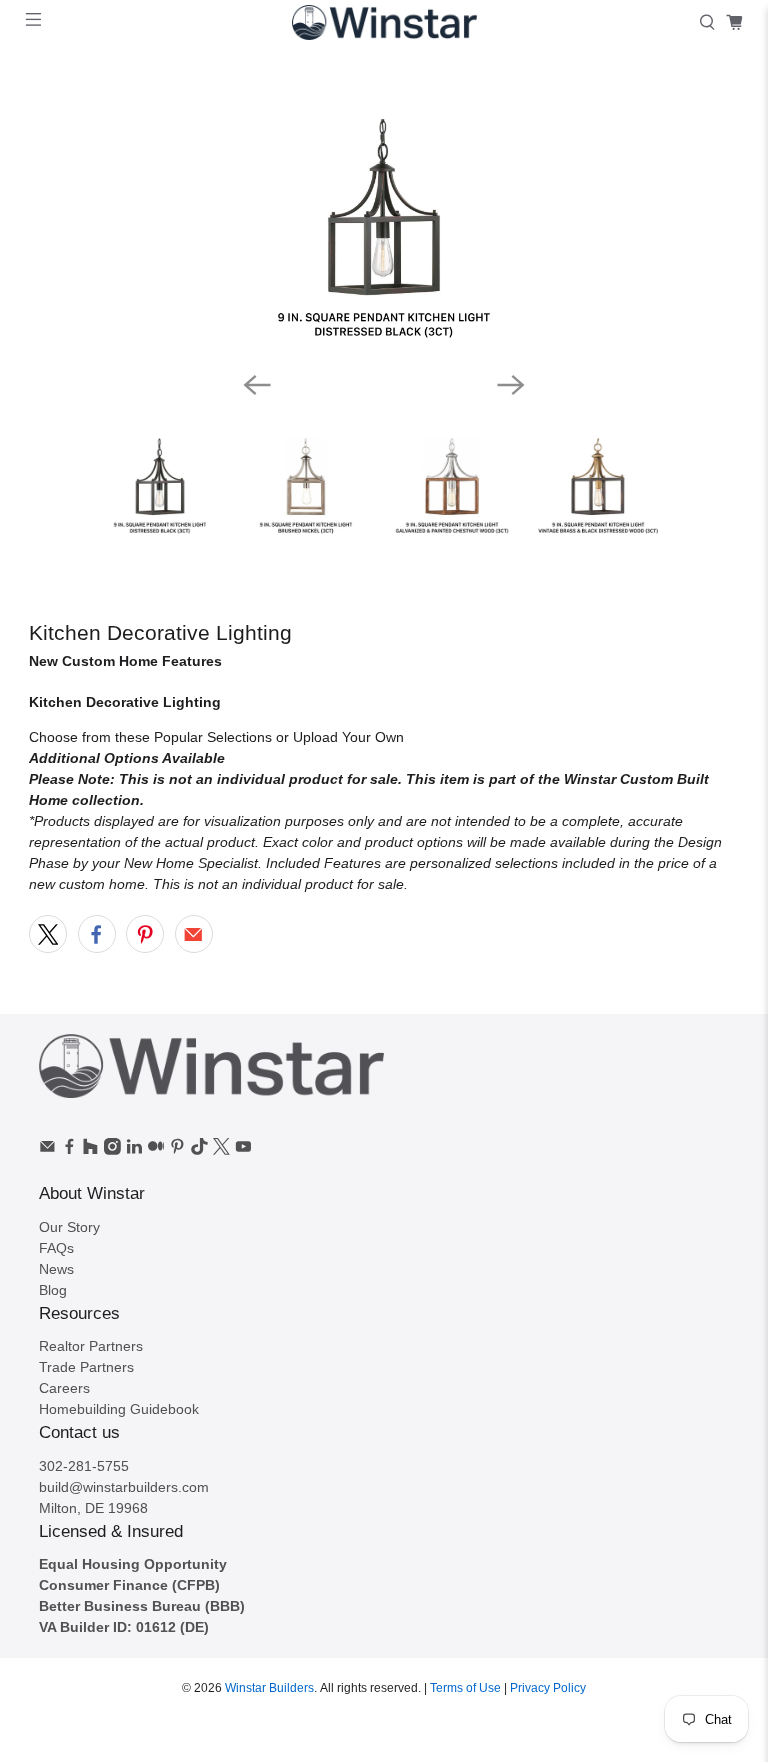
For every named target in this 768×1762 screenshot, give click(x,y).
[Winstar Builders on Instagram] (112, 1150)
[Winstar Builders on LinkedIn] (134, 1150)
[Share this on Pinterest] (145, 934)
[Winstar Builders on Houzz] (90, 1150)
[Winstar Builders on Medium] (156, 1150)
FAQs (56, 1248)
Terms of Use (465, 1687)
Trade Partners (86, 1367)
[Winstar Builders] (384, 22)
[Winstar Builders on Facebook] (69, 1150)
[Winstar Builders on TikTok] (199, 1150)
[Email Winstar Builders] (47, 1150)
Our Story (69, 1227)
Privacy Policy (548, 1687)
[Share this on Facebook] (97, 934)
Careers (64, 1388)
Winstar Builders (269, 1687)
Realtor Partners (91, 1346)
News (56, 1269)
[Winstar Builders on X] (221, 1150)
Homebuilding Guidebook (119, 1409)
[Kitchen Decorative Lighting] (384, 210)
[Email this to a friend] (194, 934)
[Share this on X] (48, 934)
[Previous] (257, 385)
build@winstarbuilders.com (124, 1487)
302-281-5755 (84, 1466)
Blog (53, 1290)
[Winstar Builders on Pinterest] (177, 1150)
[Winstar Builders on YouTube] (243, 1150)
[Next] (511, 385)
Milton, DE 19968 (93, 1508)
